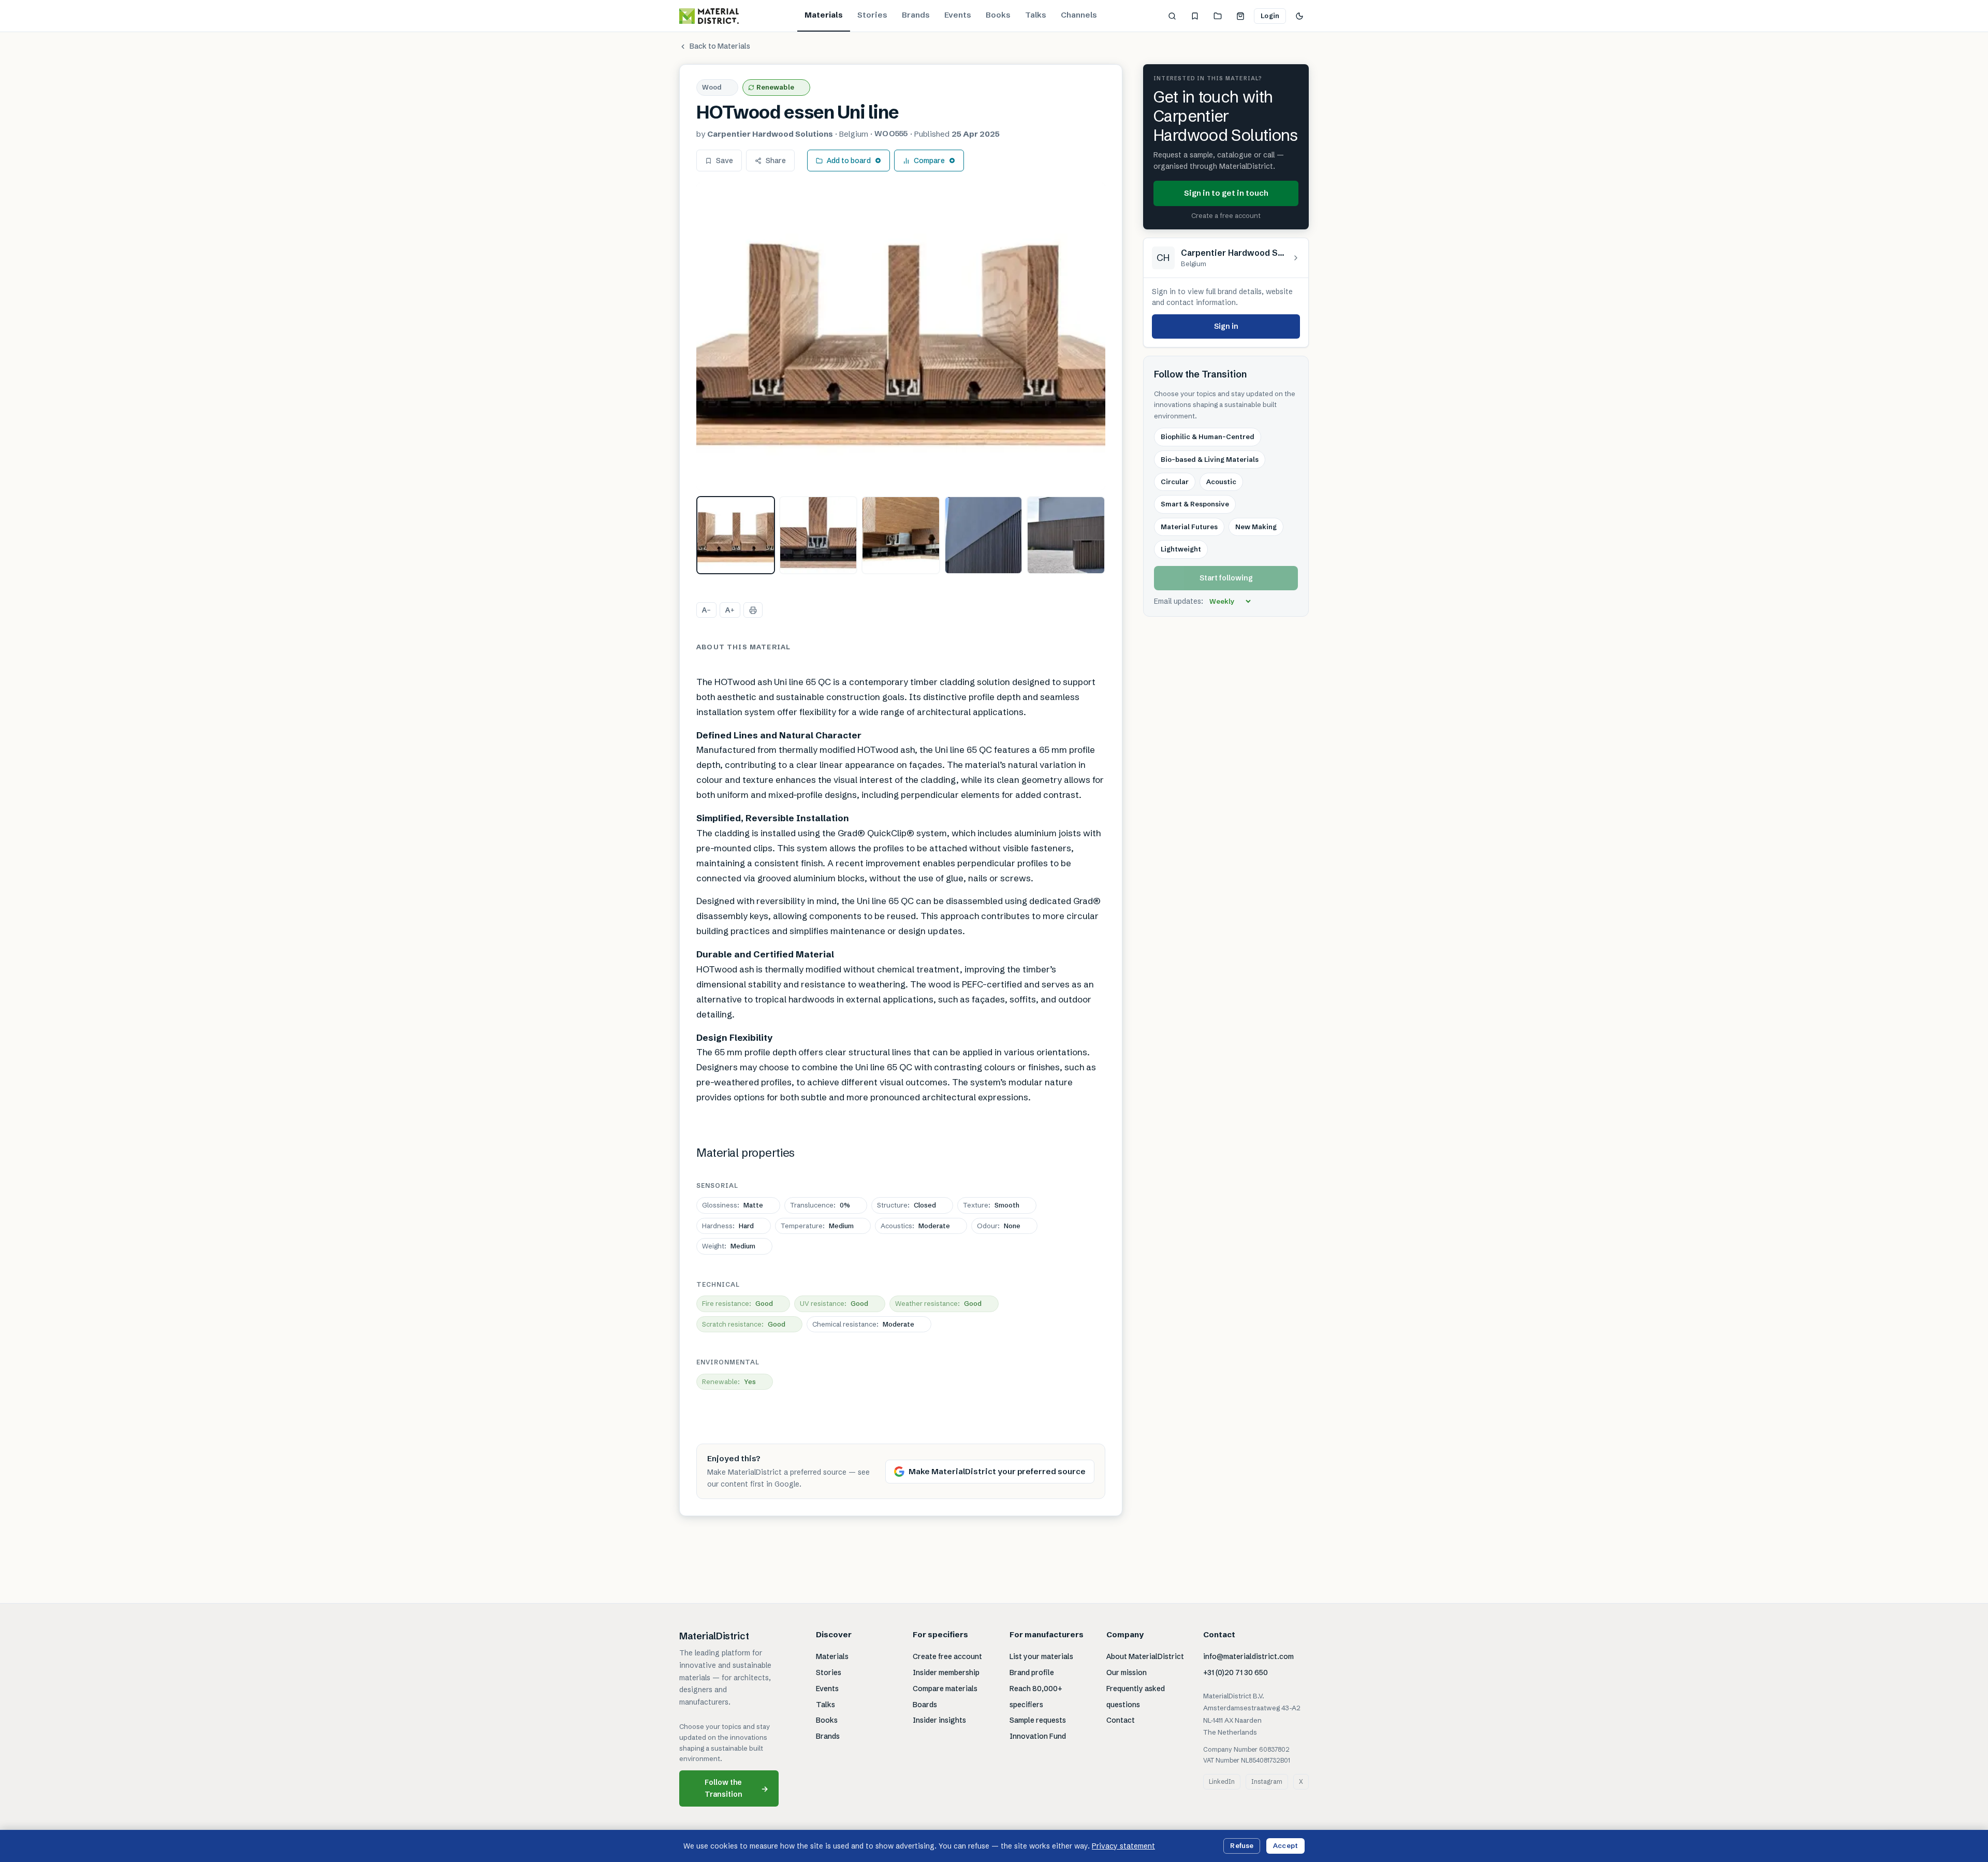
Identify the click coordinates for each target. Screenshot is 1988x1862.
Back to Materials (720, 46)
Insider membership (946, 1672)
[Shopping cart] (1240, 16)
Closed (907, 1205)
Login (1270, 16)
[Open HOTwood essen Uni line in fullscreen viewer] (901, 336)
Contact (1121, 1720)
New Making (1256, 527)
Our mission (1127, 1672)
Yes (729, 1381)
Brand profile (1032, 1672)
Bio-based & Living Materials (1210, 459)
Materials (824, 15)
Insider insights (939, 1720)
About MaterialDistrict (1145, 1656)
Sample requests (1038, 1720)
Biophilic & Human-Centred (1208, 437)
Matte (733, 1205)
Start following (1226, 578)
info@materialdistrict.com (1248, 1656)
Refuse (1242, 1845)
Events (958, 15)
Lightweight (1181, 549)
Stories (872, 15)
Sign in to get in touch (1226, 193)
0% (820, 1205)
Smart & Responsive (1195, 504)
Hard (728, 1226)
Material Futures (1189, 527)
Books (998, 15)
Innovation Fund (1038, 1736)
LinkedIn (1222, 1781)
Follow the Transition (737, 1788)
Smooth (991, 1205)
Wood (712, 87)
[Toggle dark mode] (1299, 16)
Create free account (947, 1656)
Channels (1079, 15)
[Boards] (1218, 16)
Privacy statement (1123, 1846)
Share (776, 161)
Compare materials (945, 1689)
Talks (1036, 15)
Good (737, 1303)
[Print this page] (753, 610)
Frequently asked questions (1136, 1697)
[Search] (1172, 16)
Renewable (775, 87)
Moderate (915, 1226)
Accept (1285, 1845)
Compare (929, 161)
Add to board (849, 161)
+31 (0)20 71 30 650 (1236, 1672)
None (999, 1226)
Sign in (1226, 326)
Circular (1175, 482)
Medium (817, 1226)
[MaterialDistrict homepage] (709, 16)
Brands (916, 15)
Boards (925, 1705)
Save (725, 161)
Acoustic (1221, 482)
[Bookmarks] (1195, 16)
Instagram (1267, 1781)
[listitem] (736, 535)
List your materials (1041, 1656)
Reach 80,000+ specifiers (1036, 1697)
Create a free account (1226, 215)
